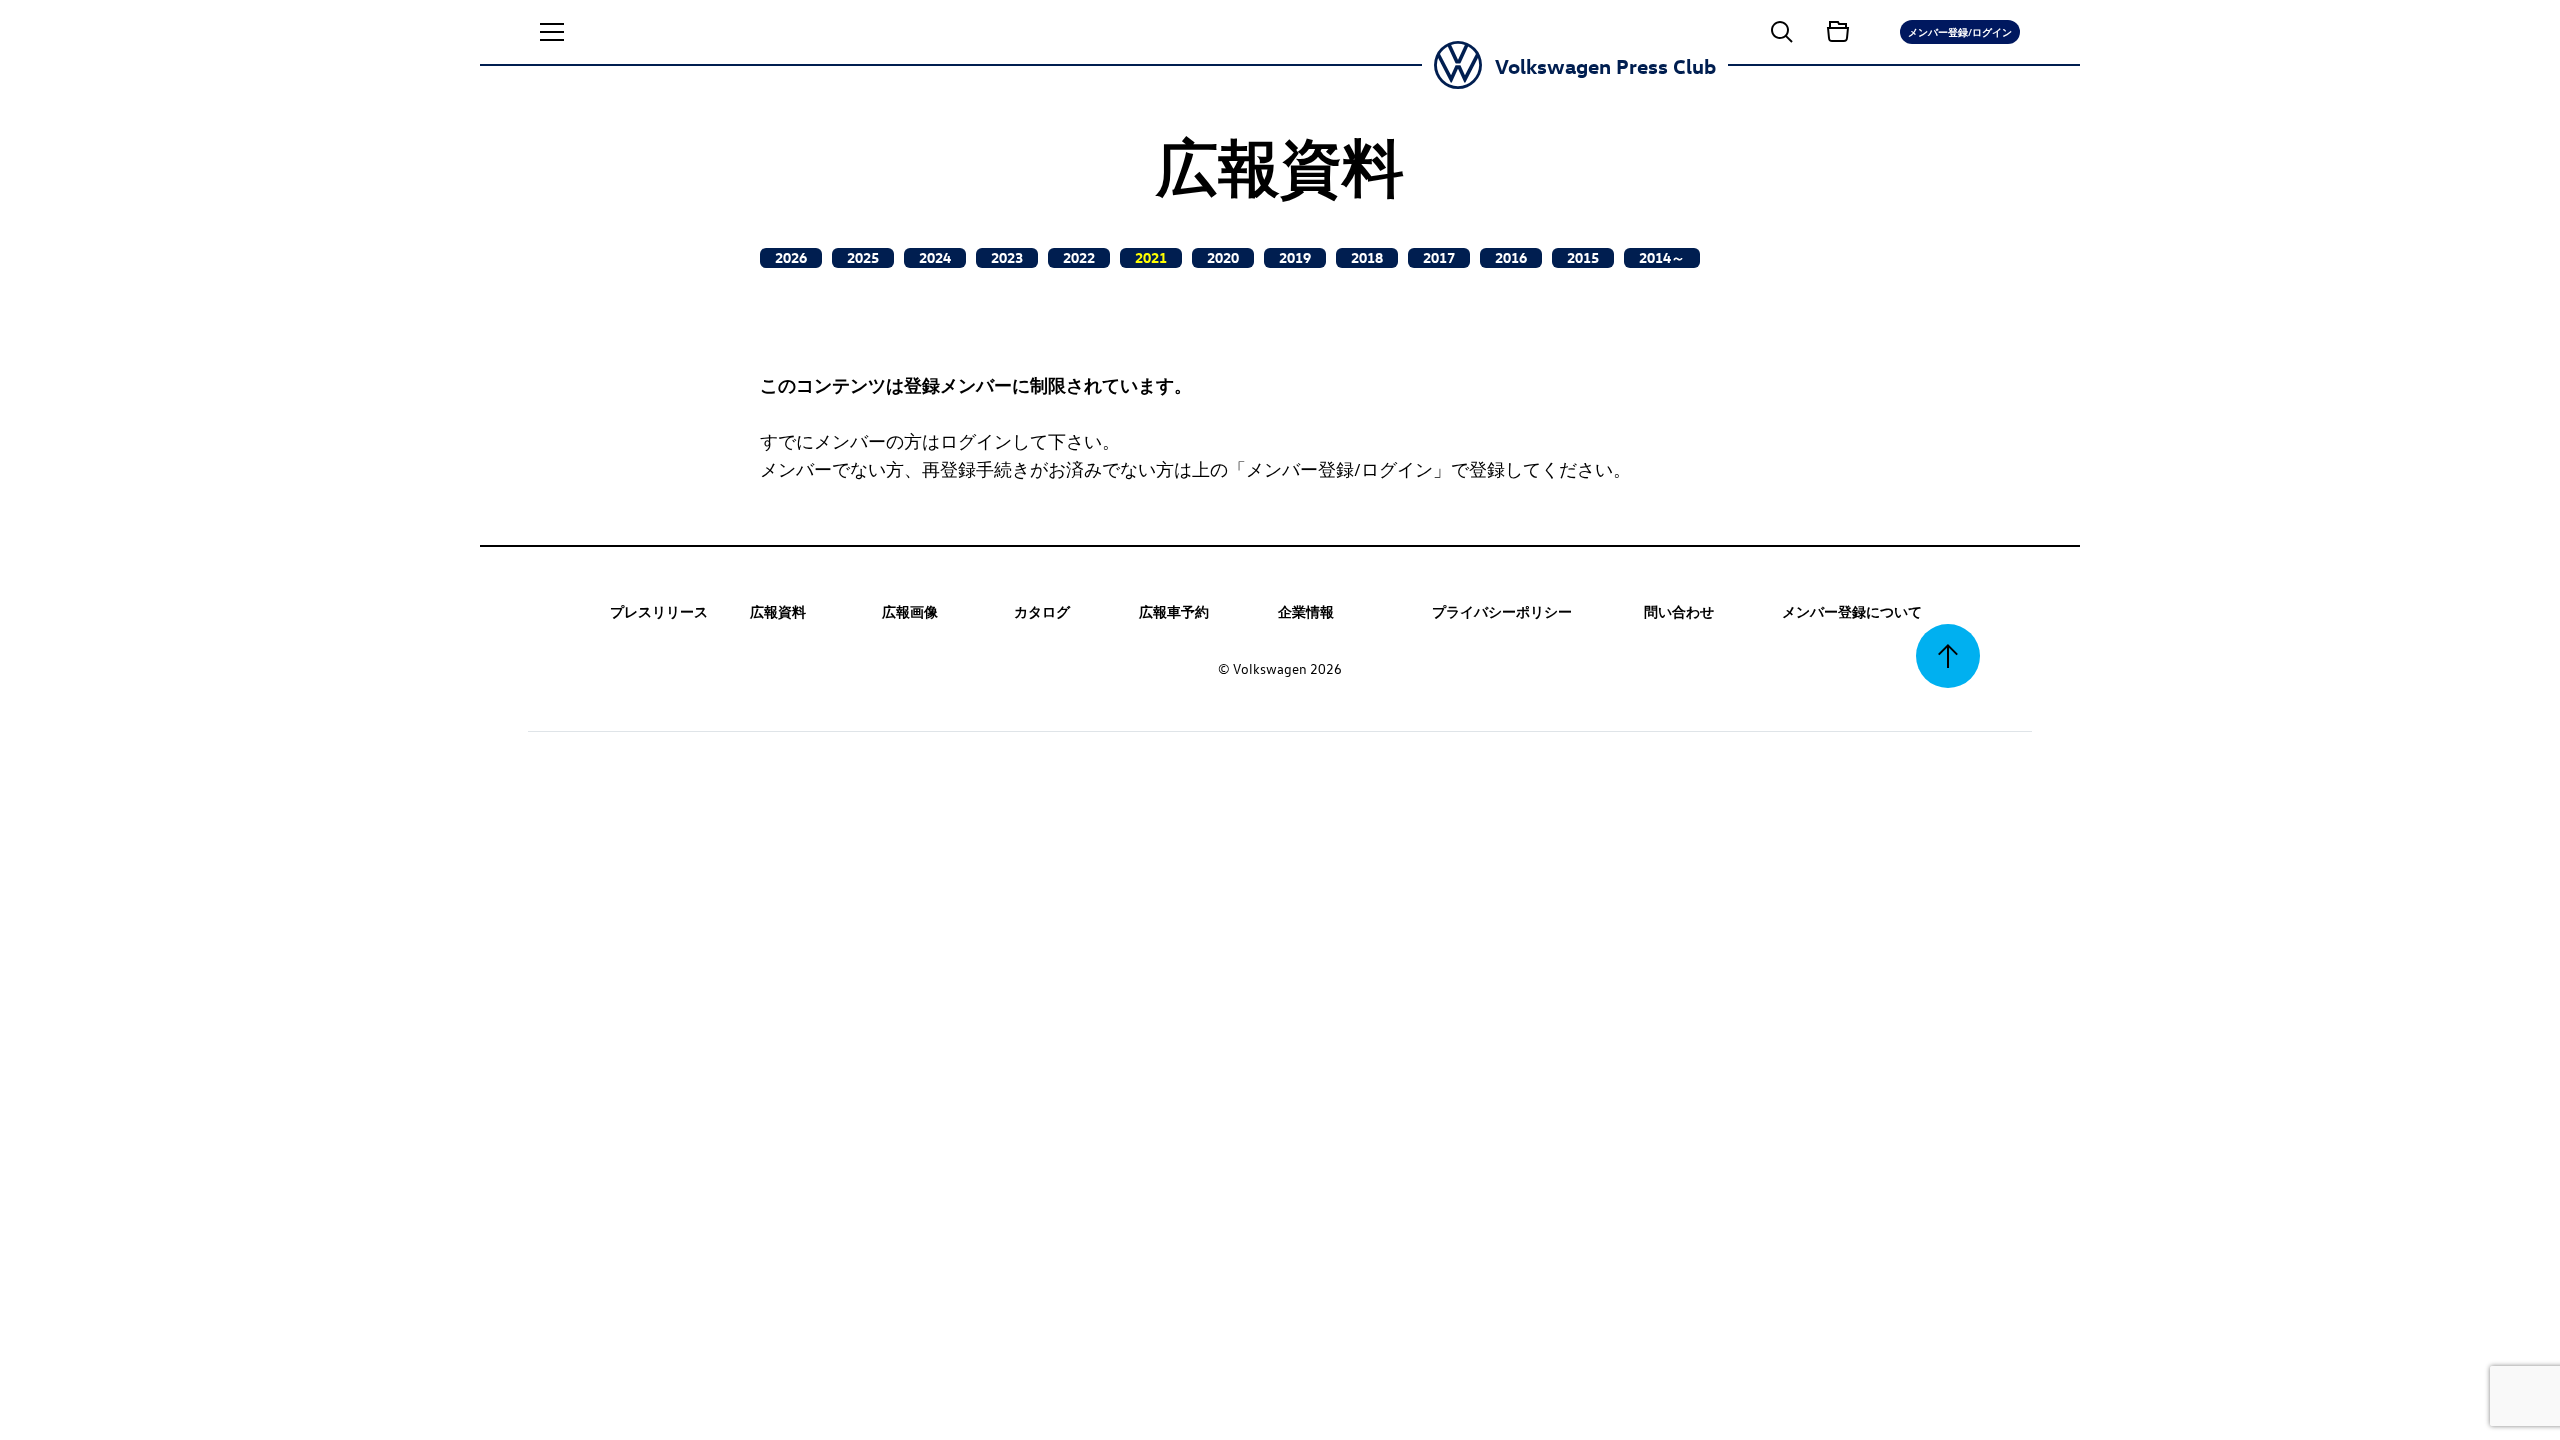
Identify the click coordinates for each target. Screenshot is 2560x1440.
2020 (1223, 257)
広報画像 (910, 611)
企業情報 (1306, 611)
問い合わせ (1679, 611)
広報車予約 (1174, 611)
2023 (1007, 257)
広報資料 (778, 611)
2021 (1151, 257)
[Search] (1782, 32)
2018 (1367, 257)
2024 (935, 257)
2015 (1583, 257)
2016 (1511, 257)
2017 (1439, 257)
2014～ (1662, 257)
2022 (1079, 257)
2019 (1295, 257)
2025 (863, 257)
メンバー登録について (1852, 611)
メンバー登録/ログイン (1960, 31)
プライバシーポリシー (1502, 611)
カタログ (1042, 611)
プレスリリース (659, 611)
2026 (791, 257)
